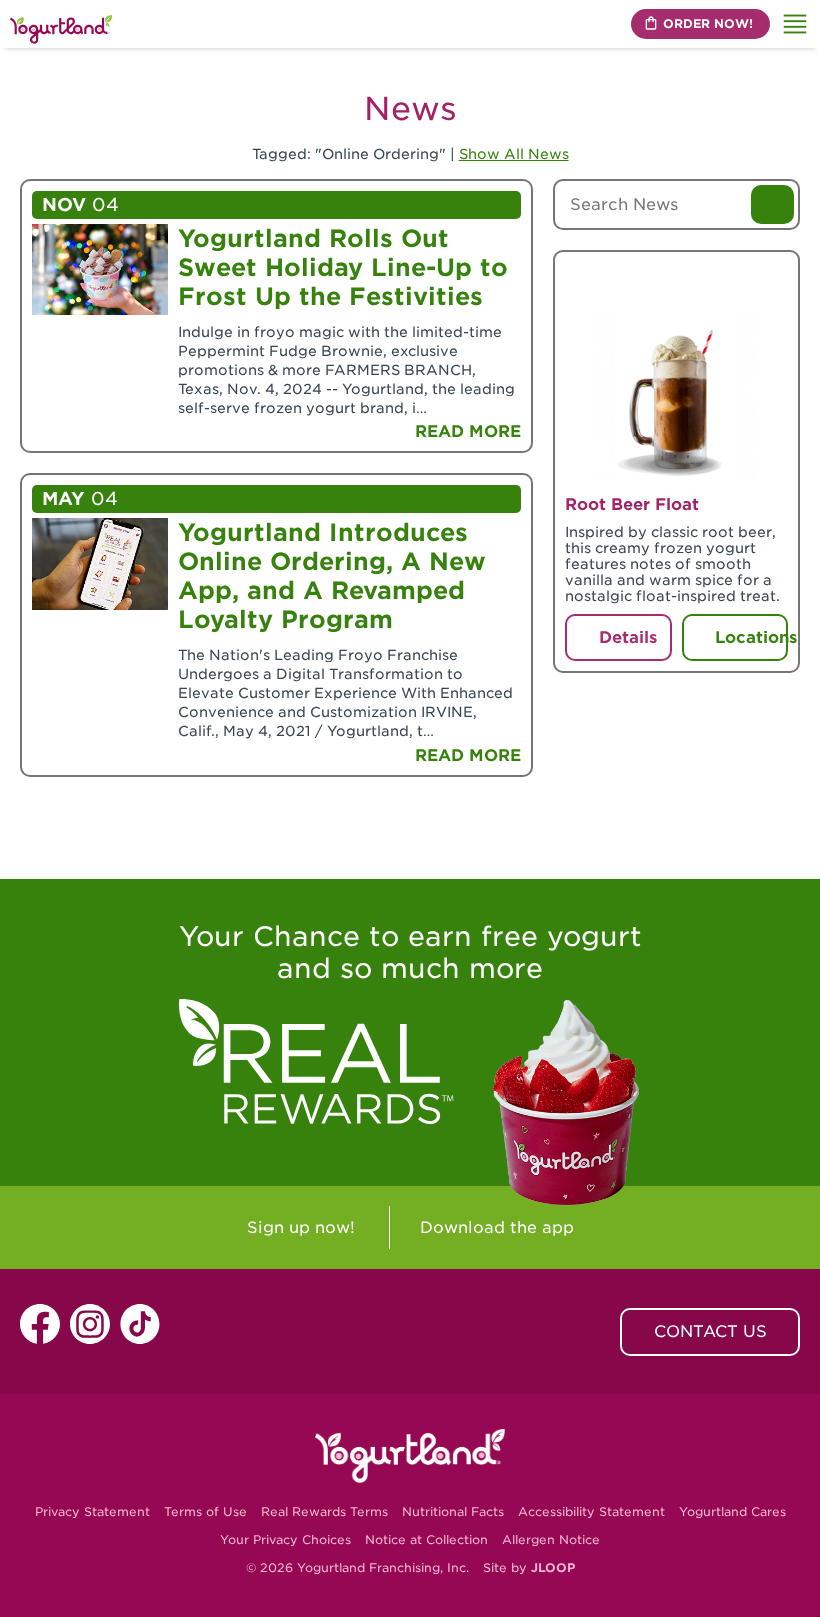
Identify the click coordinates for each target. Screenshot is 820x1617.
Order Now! (708, 23)
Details (628, 637)
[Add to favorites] (766, 280)
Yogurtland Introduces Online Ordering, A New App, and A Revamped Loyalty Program (332, 576)
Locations (751, 637)
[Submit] (772, 204)
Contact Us (710, 1331)
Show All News (514, 154)
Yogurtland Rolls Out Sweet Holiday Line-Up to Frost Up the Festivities (343, 267)
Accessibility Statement (591, 1511)
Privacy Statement (92, 1511)
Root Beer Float (632, 504)
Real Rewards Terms (324, 1511)
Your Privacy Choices (285, 1539)
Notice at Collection (426, 1539)
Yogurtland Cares (732, 1511)
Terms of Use (205, 1511)
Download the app (497, 1227)
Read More (468, 431)
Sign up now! (301, 1227)
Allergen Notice (551, 1539)
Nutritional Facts (453, 1511)
